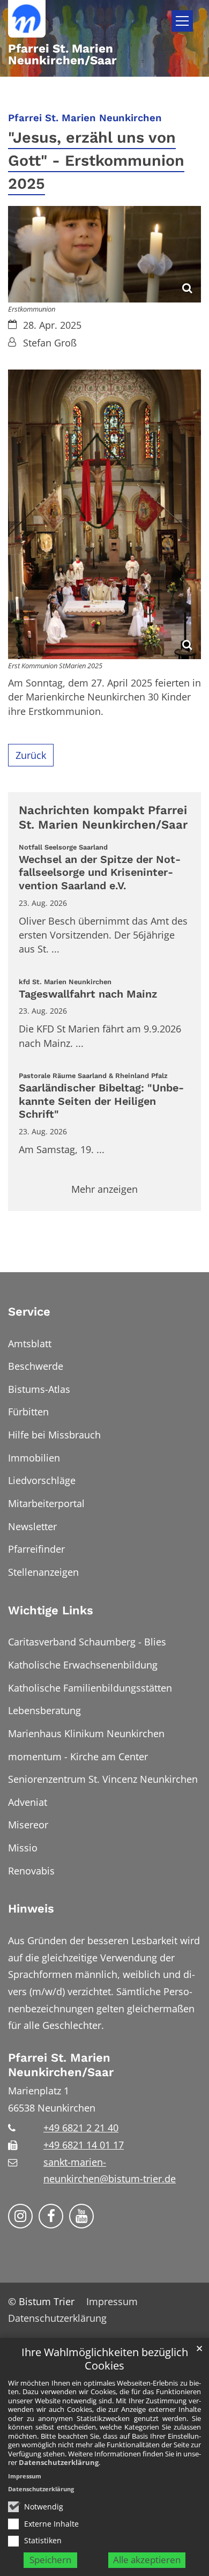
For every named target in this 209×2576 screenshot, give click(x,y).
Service (29, 1312)
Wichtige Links (51, 1610)
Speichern (50, 2560)
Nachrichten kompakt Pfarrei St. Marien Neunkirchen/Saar (103, 818)
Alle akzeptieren (147, 2560)
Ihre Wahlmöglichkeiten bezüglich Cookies (105, 2359)
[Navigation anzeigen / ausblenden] (182, 21)
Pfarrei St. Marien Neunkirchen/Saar (61, 2065)
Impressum (25, 2476)
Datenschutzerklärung (59, 2462)
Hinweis (31, 1909)
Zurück (31, 755)
